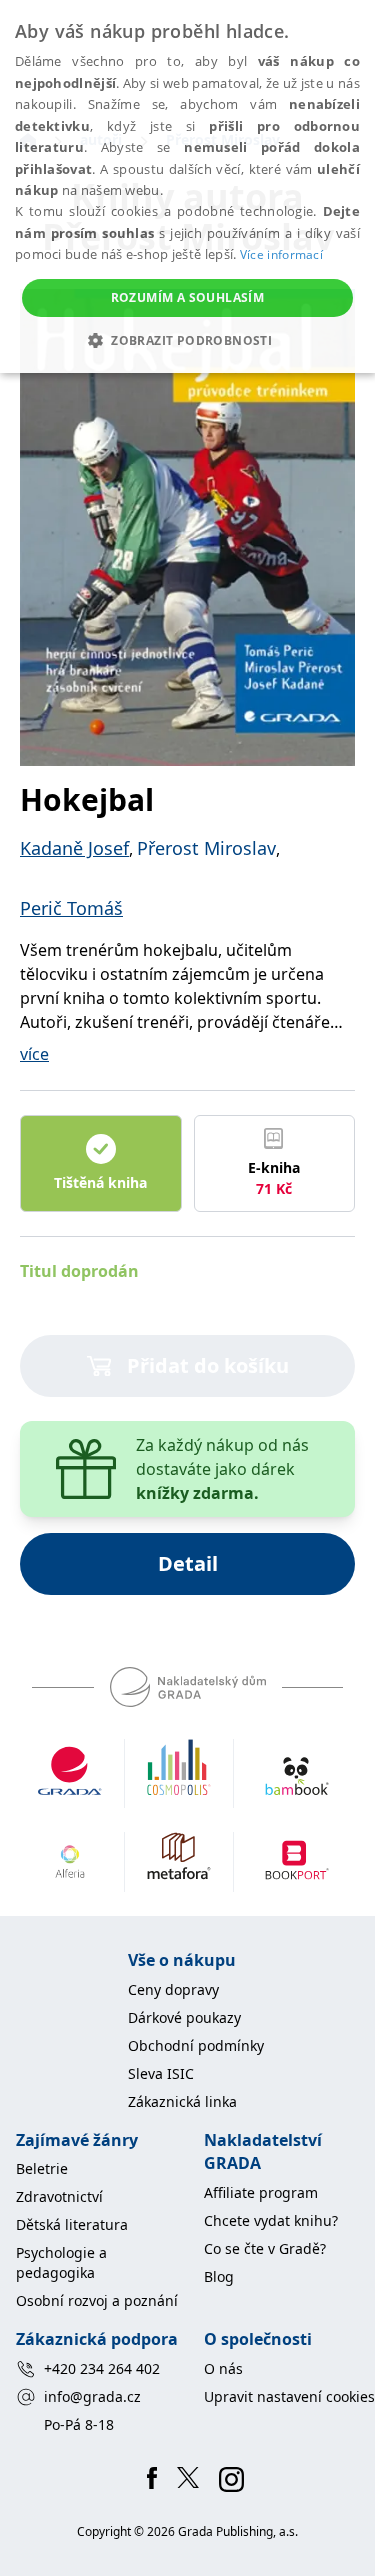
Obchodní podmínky (196, 2045)
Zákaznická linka (182, 2101)
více (34, 1054)
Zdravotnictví (59, 2197)
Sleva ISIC (161, 2073)
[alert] (187, 186)
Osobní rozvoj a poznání (97, 2301)
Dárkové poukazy (184, 2017)
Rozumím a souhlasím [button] (188, 297)
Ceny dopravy (173, 1989)
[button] (187, 340)
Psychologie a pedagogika (61, 2263)
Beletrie (42, 2169)
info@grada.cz (92, 2397)
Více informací (281, 254)
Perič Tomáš (71, 908)
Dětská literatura (72, 2225)
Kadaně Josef (74, 848)
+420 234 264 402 (102, 2369)
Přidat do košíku (208, 1366)
